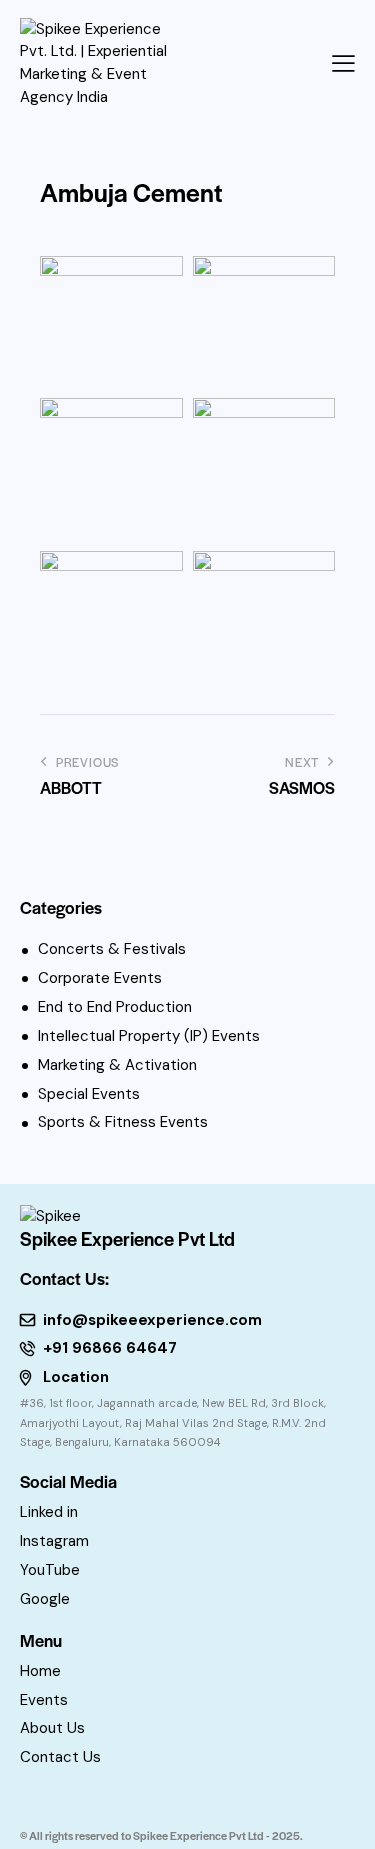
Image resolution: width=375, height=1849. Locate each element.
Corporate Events (100, 978)
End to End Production (115, 1007)
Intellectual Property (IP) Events (149, 1036)
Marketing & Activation (117, 1065)
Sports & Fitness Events (123, 1122)
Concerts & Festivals (112, 949)
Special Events (89, 1094)
